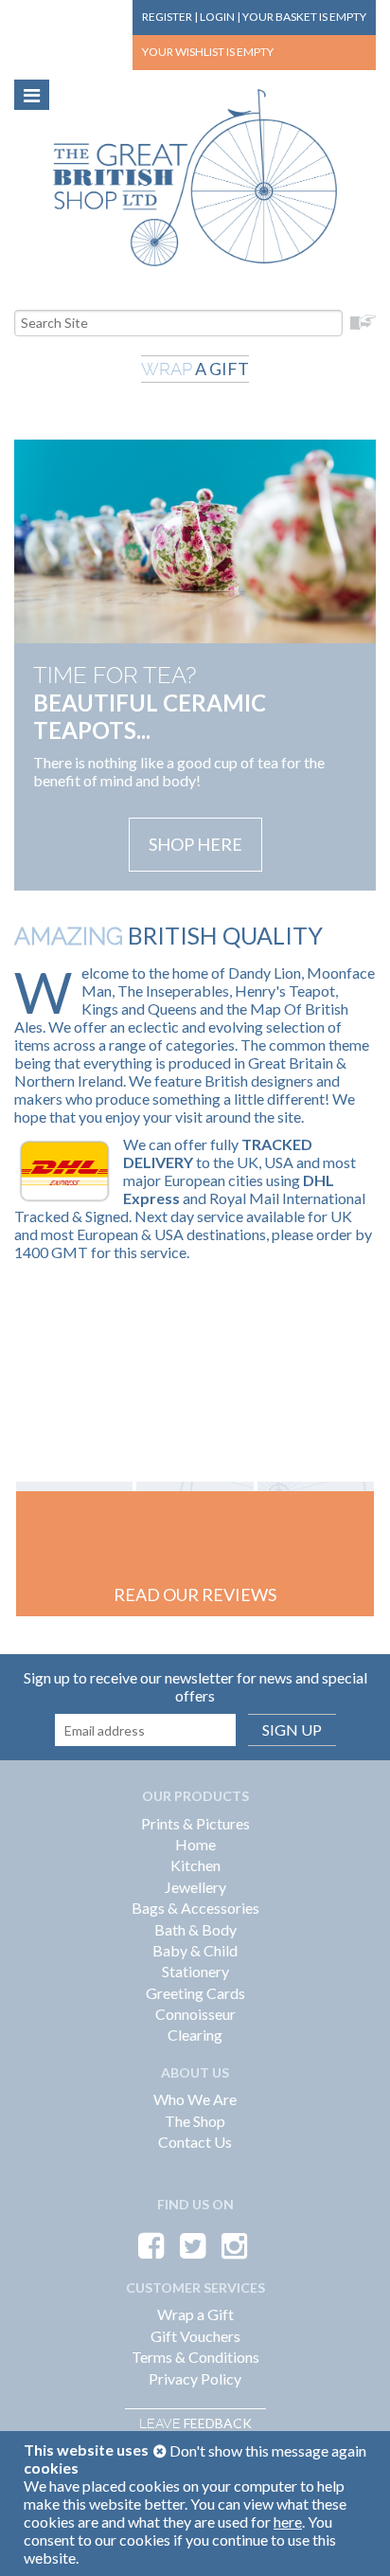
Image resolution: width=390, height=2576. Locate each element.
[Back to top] (352, 2538)
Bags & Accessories (195, 1908)
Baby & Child (195, 1950)
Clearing (195, 2035)
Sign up (292, 1729)
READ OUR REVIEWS (195, 1594)
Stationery (195, 1971)
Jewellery (195, 1887)
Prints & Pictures (195, 1823)
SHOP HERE (195, 844)
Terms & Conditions (195, 2357)
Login (217, 17)
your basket (304, 17)
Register (167, 17)
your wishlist (208, 52)
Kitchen (195, 1865)
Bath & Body (195, 1929)
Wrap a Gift (195, 2314)
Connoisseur (195, 2014)
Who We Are (195, 2099)
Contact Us (195, 2142)
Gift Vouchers (195, 2336)
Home (195, 1844)
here (288, 2522)
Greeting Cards (195, 1993)
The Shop (195, 2121)
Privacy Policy (195, 2378)
